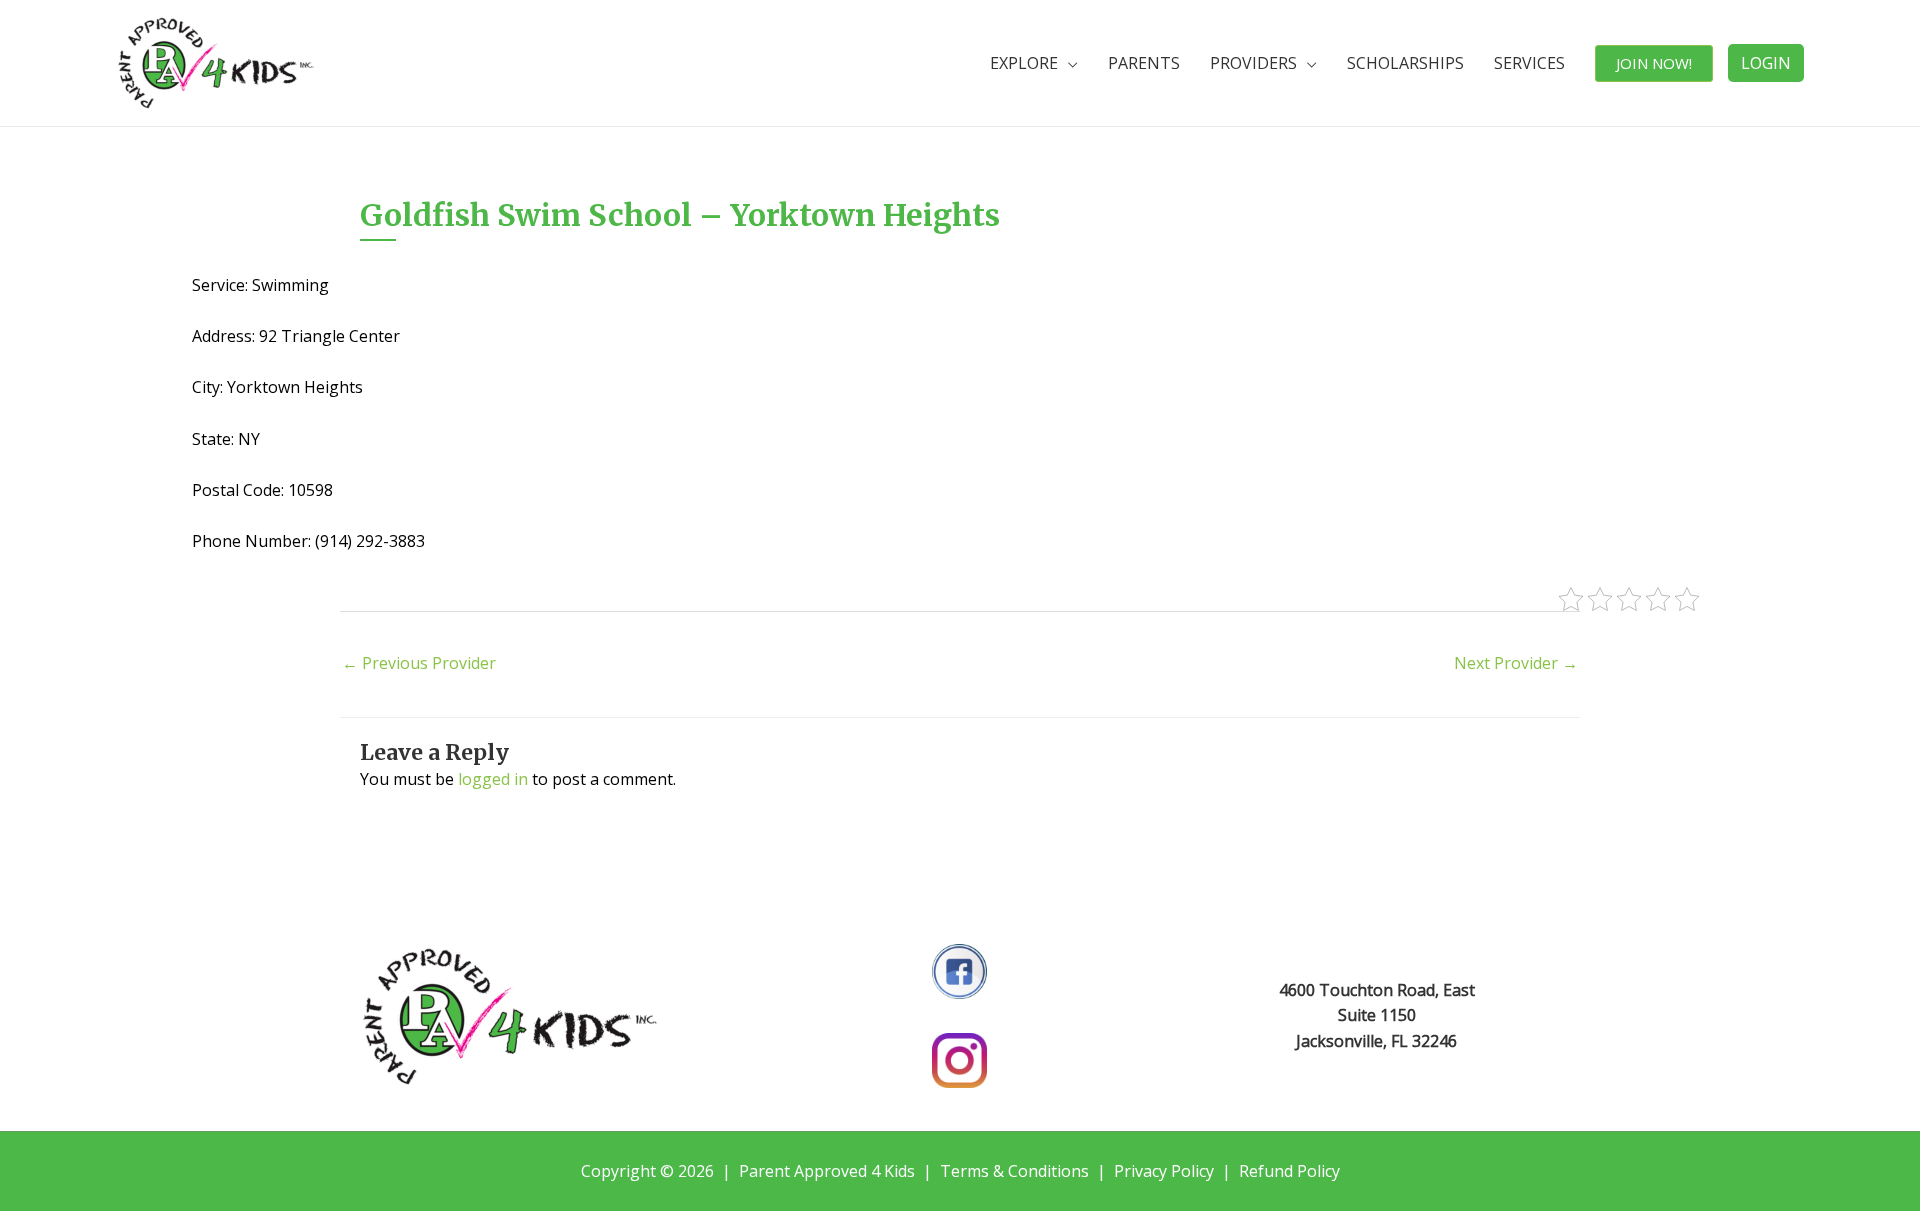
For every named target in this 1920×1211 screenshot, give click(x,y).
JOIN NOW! (1654, 63)
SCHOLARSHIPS (1405, 63)
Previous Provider (419, 663)
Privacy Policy (1164, 1171)
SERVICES (1529, 63)
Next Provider (1516, 663)
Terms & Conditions (1014, 1171)
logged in (493, 779)
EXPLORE (1024, 63)
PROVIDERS (1253, 63)
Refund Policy (1289, 1171)
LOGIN (1766, 63)
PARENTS (1144, 63)
